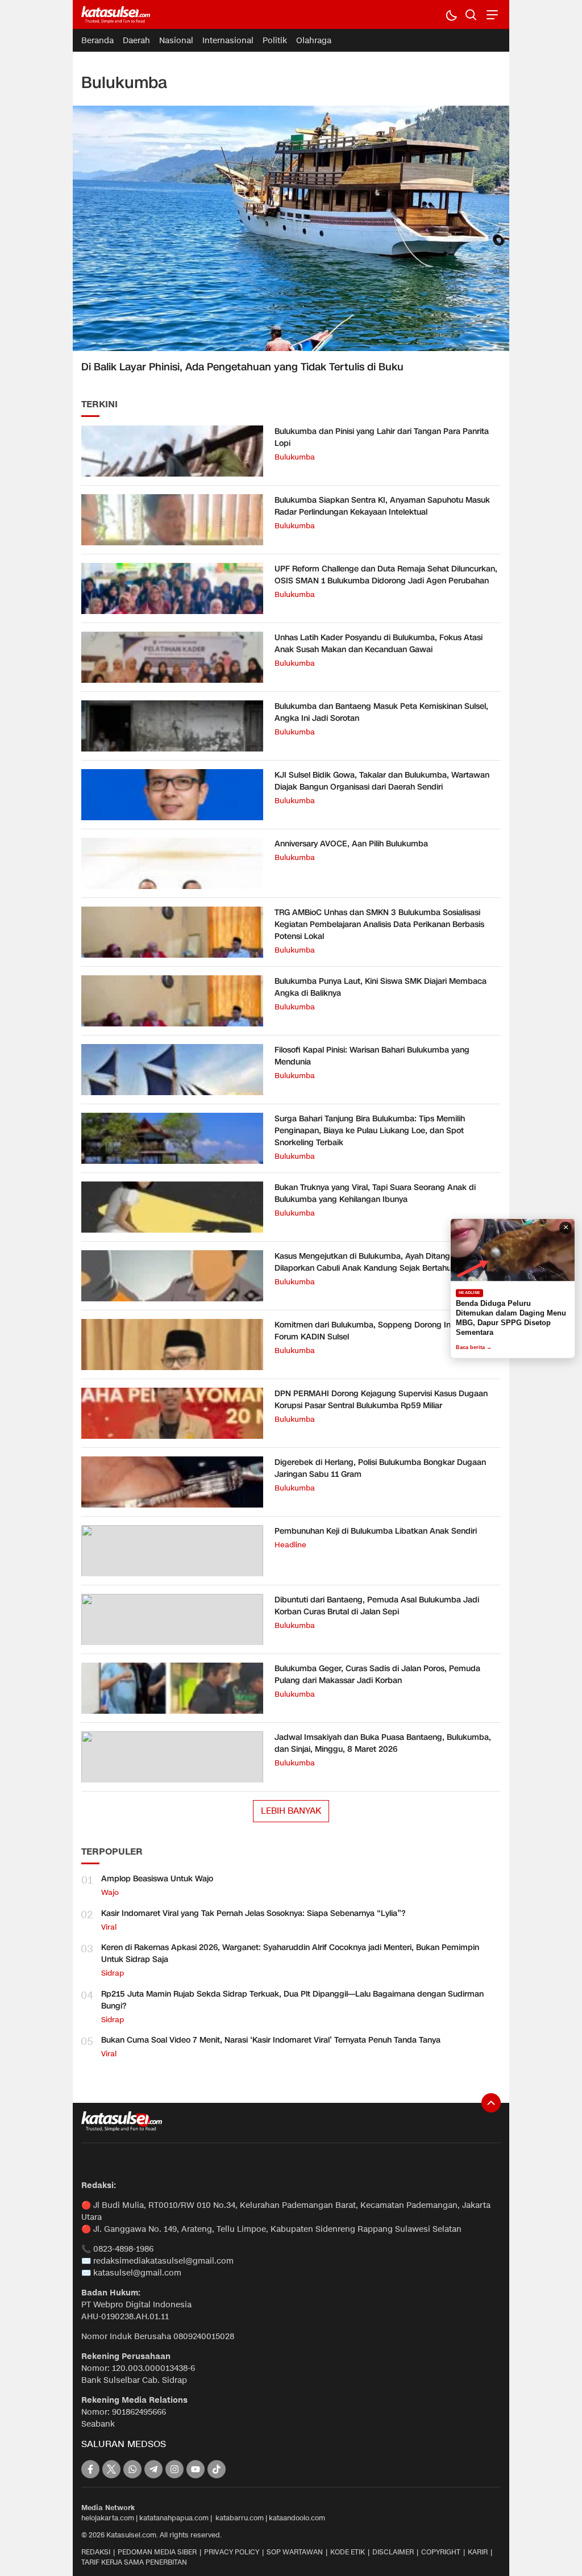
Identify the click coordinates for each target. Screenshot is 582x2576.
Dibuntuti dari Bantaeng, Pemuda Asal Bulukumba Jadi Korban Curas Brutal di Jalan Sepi (377, 1606)
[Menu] (491, 14)
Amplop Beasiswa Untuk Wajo (157, 1879)
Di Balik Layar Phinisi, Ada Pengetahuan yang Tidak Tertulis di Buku (242, 367)
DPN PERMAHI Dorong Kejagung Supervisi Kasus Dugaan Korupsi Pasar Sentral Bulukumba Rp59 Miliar (381, 1400)
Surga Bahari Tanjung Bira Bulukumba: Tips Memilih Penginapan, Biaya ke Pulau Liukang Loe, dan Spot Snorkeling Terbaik (370, 1131)
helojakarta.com (108, 2518)
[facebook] (90, 2469)
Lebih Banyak (291, 1811)
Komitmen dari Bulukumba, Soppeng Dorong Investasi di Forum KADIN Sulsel (380, 1331)
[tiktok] (217, 2469)
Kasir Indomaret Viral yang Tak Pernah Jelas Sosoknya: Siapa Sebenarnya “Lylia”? (253, 1913)
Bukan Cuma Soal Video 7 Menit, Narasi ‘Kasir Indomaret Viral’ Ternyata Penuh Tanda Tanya (271, 2040)
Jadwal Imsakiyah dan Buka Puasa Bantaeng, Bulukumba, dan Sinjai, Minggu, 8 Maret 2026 (383, 1743)
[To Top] (491, 2103)
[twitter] (111, 2469)
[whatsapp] (132, 2469)
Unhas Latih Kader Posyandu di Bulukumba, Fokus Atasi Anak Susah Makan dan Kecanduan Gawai (379, 644)
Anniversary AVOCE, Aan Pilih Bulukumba (351, 844)
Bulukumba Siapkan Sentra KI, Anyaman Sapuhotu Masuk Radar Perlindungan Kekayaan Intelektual (382, 506)
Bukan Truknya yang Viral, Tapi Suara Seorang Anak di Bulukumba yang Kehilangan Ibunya (375, 1193)
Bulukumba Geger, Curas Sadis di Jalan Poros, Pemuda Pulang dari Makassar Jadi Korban (377, 1675)
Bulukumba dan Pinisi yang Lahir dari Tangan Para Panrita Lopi (382, 437)
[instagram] (174, 2469)
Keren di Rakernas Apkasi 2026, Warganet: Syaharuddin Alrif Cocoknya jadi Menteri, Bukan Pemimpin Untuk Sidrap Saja (290, 1953)
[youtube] (196, 2469)
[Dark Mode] (451, 14)
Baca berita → (474, 1347)
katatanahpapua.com (174, 2518)
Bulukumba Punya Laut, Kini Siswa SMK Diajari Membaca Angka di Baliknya (381, 987)
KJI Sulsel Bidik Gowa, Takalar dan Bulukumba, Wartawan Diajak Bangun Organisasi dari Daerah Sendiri (382, 781)
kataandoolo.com (297, 2518)
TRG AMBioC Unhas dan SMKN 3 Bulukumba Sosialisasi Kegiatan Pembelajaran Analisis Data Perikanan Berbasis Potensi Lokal (379, 924)
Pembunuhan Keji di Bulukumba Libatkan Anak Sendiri (376, 1531)
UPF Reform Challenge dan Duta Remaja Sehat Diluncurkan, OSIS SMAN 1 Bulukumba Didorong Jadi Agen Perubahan (386, 575)
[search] (471, 14)
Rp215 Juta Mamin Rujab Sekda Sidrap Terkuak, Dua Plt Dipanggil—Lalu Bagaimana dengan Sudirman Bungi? (292, 2000)
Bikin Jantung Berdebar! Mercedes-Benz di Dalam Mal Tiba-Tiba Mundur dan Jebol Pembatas (507, 1318)
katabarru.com (240, 2518)
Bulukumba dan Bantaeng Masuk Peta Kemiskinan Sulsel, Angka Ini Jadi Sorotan (381, 712)
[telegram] (153, 2469)
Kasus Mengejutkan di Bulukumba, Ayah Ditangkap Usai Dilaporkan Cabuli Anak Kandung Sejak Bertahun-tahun (379, 1262)
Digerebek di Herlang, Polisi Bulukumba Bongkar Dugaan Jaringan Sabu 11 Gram (380, 1468)
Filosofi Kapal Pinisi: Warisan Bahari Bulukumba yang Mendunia (372, 1056)
